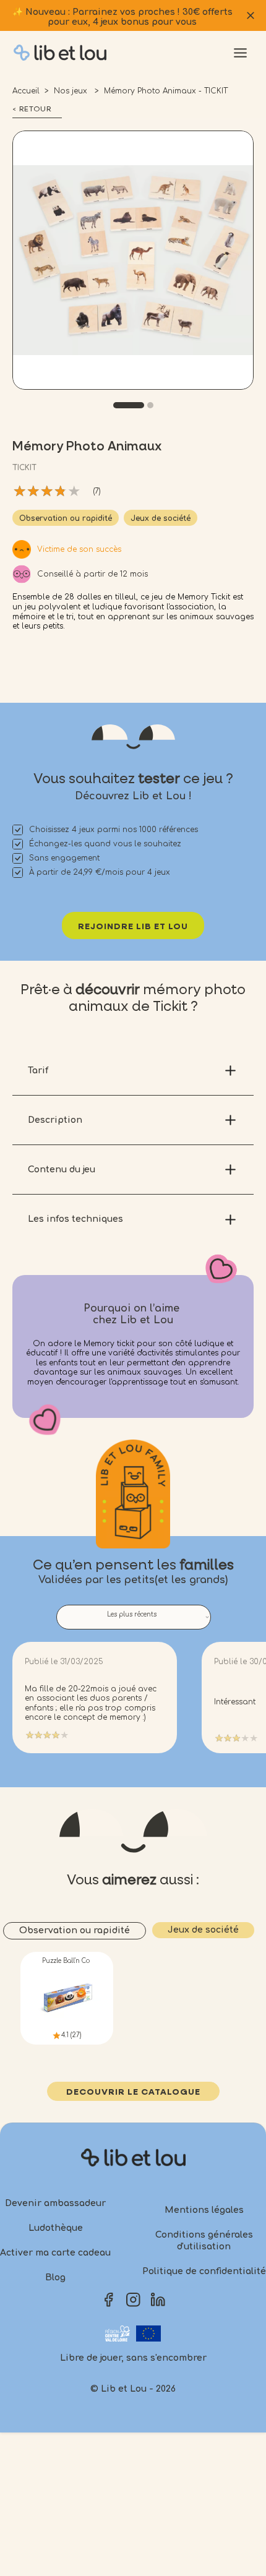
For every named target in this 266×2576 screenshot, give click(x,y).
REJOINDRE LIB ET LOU (133, 927)
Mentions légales (204, 2210)
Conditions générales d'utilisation (204, 2241)
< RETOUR (32, 109)
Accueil (26, 91)
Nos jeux (72, 91)
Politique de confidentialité (204, 2271)
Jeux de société (161, 518)
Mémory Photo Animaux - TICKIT (166, 91)
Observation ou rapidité (66, 518)
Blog (55, 2278)
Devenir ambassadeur (55, 2203)
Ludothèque (56, 2228)
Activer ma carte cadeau (55, 2253)
